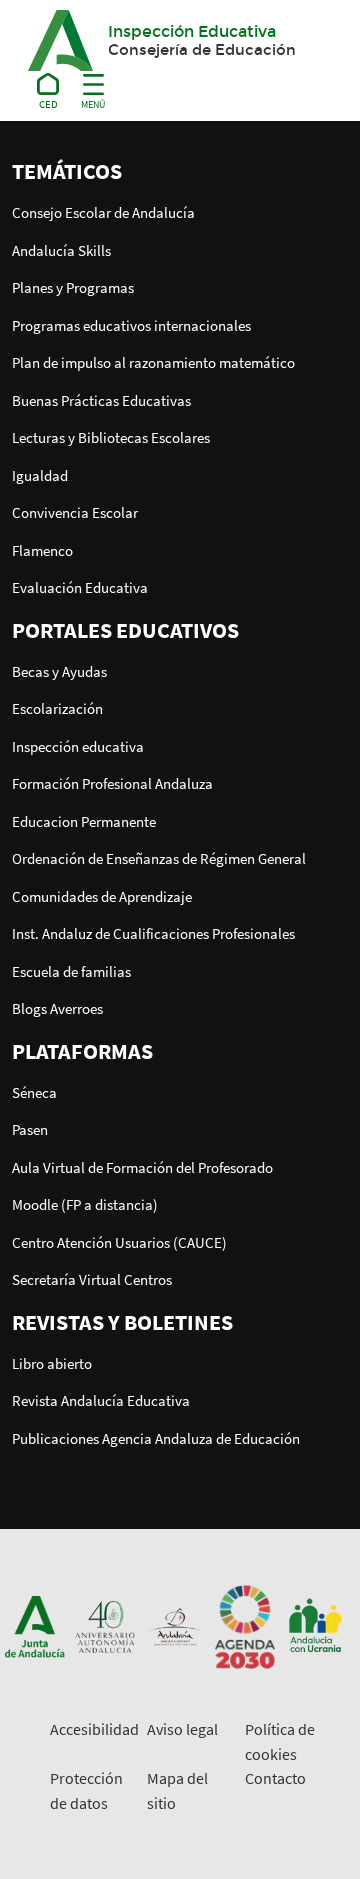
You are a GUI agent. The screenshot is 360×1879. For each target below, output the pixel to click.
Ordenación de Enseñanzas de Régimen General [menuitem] (159, 858)
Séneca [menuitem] (34, 1092)
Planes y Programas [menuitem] (73, 287)
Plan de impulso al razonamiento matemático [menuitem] (153, 362)
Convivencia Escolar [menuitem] (75, 512)
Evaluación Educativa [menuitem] (80, 587)
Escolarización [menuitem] (57, 708)
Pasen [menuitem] (30, 1129)
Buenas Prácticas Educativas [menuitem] (101, 400)
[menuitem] (180, 171)
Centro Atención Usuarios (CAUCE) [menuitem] (119, 1242)
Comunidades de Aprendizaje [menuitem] (102, 896)
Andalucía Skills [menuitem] (61, 250)
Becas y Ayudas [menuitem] (59, 671)
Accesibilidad (94, 1729)
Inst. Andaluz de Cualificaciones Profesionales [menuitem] (153, 933)
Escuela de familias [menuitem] (71, 971)
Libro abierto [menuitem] (52, 1363)
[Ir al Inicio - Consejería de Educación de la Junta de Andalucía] (48, 88)
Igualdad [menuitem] (40, 475)
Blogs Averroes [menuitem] (57, 1008)
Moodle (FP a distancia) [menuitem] (85, 1204)
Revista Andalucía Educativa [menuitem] (101, 1400)
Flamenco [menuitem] (42, 550)
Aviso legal (182, 1729)
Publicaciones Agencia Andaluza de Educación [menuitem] (156, 1438)
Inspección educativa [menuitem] (78, 746)
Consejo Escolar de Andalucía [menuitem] (103, 212)
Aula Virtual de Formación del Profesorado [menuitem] (142, 1167)
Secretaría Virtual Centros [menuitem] (92, 1279)
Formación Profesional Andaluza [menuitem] (112, 783)
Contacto (275, 1778)
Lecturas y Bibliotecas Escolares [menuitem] (111, 437)
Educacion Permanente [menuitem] (84, 821)
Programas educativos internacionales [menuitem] (131, 325)
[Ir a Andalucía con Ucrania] (315, 1625)
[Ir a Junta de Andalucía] (35, 1625)
